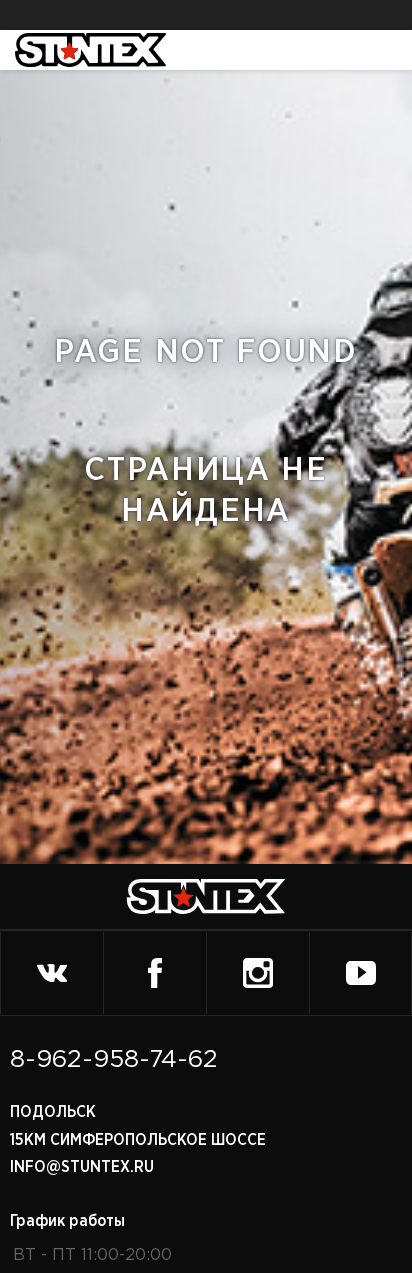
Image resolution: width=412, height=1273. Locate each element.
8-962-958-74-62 (114, 1060)
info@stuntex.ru (82, 1167)
